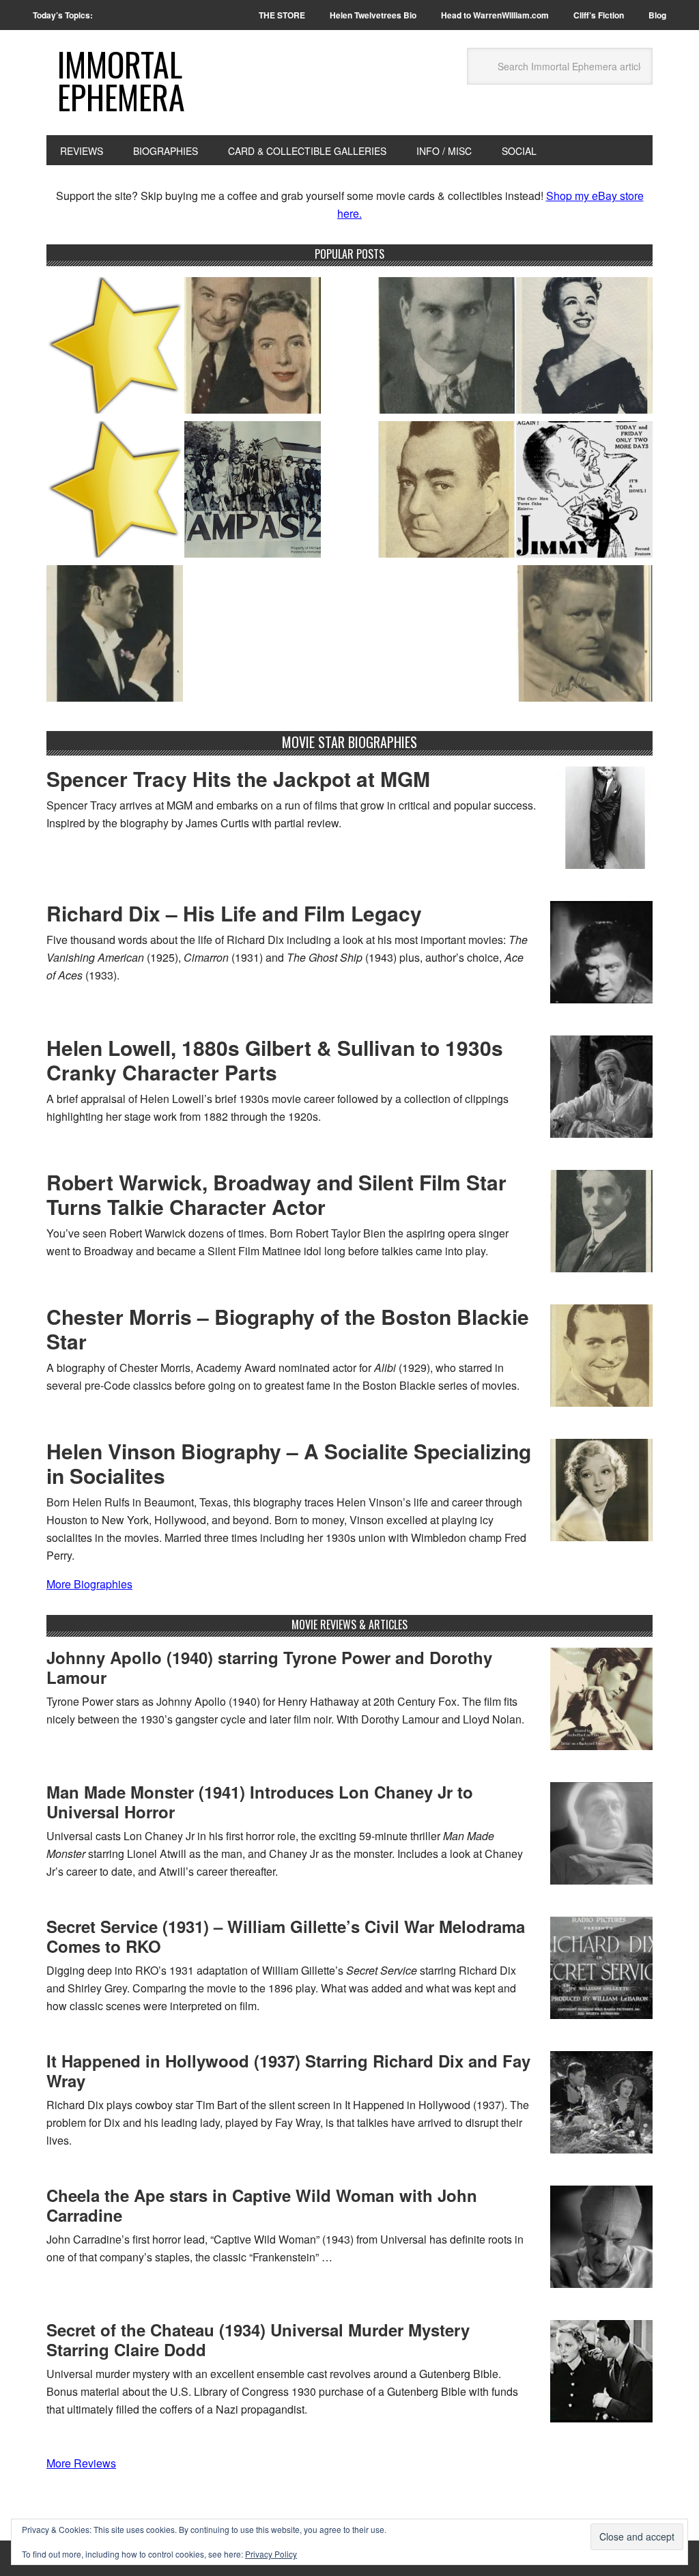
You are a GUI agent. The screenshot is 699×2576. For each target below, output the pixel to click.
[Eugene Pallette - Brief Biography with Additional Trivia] (446, 492)
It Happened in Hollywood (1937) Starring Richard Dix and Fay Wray (288, 2071)
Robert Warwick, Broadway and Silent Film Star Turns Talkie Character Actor (276, 1194)
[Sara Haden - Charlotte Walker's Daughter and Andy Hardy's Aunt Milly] (253, 348)
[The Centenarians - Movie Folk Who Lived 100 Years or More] (584, 348)
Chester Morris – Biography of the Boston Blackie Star (288, 1329)
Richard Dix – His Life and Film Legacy (234, 913)
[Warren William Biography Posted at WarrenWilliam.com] (115, 636)
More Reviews (81, 2463)
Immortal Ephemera (121, 80)
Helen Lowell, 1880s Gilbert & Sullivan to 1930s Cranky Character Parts (275, 1060)
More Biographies (89, 1584)
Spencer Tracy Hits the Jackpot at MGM (238, 778)
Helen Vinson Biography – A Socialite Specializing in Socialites (289, 1463)
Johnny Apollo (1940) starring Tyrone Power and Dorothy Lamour (269, 1667)
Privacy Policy (271, 2554)
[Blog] (115, 348)
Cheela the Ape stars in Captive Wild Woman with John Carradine (262, 2205)
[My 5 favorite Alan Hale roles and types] (584, 636)
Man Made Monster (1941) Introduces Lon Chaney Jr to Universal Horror (260, 1802)
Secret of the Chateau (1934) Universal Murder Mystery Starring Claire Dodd (258, 2339)
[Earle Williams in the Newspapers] (446, 348)
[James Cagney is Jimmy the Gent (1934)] (584, 492)
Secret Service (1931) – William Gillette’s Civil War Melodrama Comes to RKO (286, 1936)
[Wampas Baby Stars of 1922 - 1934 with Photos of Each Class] (253, 492)
